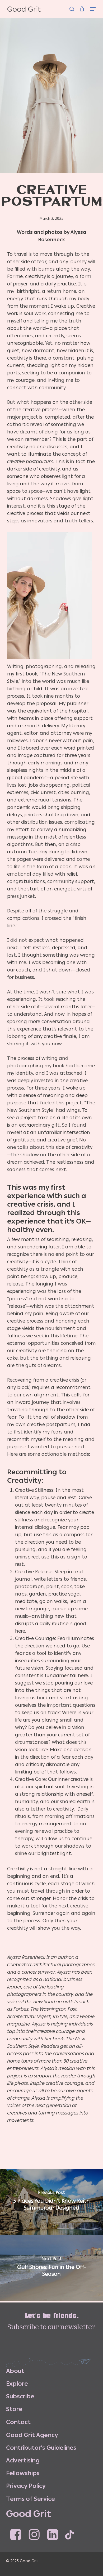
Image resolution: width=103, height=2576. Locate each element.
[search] (72, 6)
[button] (93, 6)
